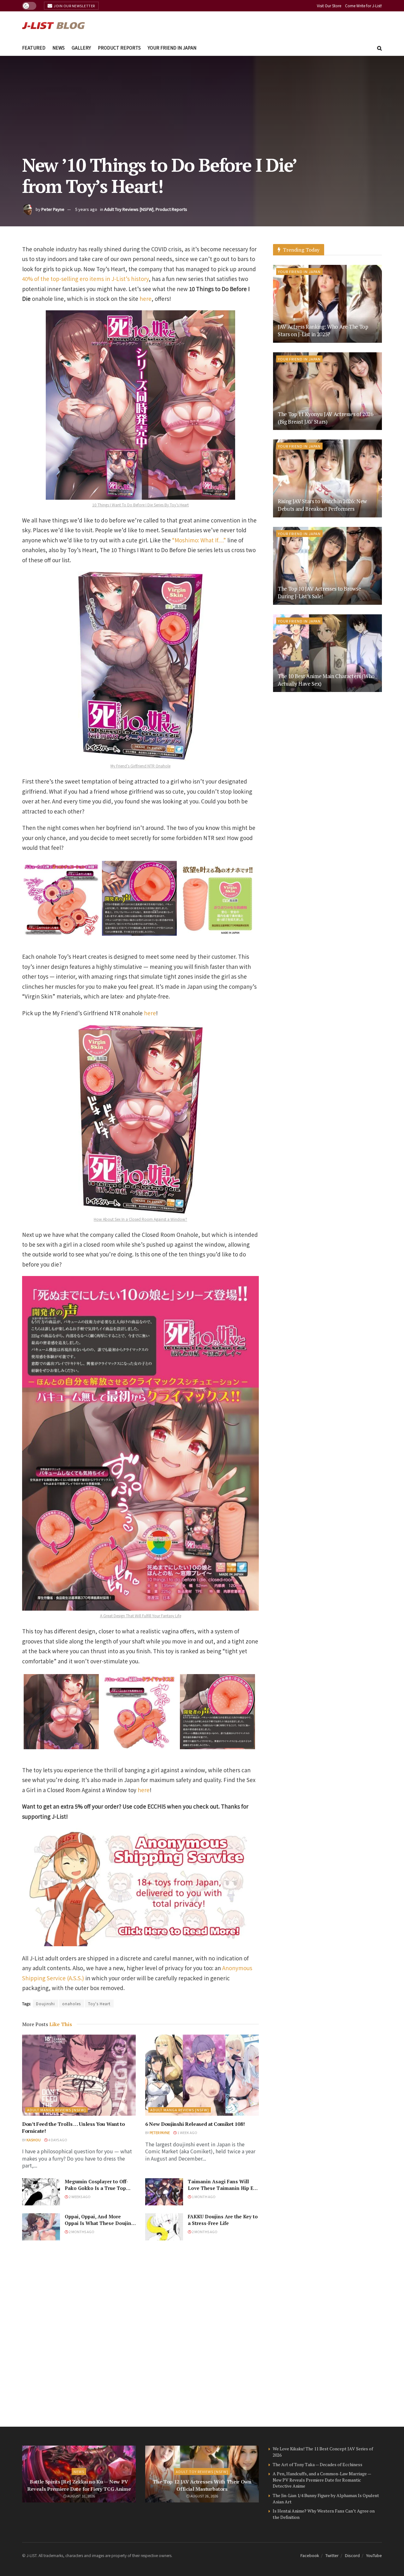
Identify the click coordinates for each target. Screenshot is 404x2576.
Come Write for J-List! (363, 6)
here (146, 298)
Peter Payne (53, 209)
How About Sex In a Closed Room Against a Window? (140, 1219)
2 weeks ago (79, 2197)
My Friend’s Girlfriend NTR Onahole (140, 766)
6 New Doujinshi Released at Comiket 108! (195, 2124)
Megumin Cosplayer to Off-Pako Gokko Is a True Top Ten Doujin (96, 2188)
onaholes (71, 2004)
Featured (34, 48)
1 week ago (187, 2132)
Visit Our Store (329, 6)
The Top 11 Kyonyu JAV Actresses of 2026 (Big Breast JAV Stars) (326, 418)
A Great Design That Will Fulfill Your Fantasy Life (141, 1616)
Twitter (332, 2555)
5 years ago (86, 209)
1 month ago (203, 2197)
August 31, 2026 (81, 2496)
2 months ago (81, 2232)
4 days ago (57, 2140)
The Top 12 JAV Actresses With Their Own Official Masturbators (202, 2485)
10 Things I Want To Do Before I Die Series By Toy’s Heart (140, 505)
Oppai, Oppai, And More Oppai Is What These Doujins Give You (99, 2223)
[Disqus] (140, 2334)
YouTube (374, 2555)
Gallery (81, 48)
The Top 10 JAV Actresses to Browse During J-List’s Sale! (319, 592)
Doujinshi (45, 2004)
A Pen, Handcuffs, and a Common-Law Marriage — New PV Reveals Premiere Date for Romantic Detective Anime (322, 2480)
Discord (352, 2555)
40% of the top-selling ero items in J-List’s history (85, 279)
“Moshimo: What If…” (199, 540)
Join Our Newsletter (74, 6)
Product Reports (119, 48)
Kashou (34, 2140)
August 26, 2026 (204, 2496)
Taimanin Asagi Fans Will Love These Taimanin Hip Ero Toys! (223, 2188)
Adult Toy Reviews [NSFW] (129, 209)
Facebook (310, 2555)
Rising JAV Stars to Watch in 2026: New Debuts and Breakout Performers (322, 505)
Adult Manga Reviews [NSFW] (56, 2110)
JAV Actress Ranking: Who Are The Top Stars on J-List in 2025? (323, 330)
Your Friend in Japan (172, 48)
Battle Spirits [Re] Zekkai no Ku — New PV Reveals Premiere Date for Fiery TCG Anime (79, 2485)
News (59, 48)
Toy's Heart (99, 2004)
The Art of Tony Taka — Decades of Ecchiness (318, 2464)
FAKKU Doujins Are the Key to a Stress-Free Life (223, 2220)
